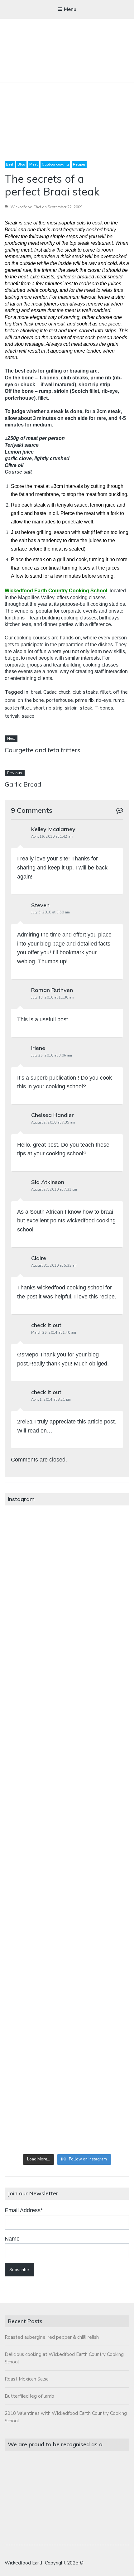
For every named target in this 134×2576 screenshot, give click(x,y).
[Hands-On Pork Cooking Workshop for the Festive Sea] (67, 1691)
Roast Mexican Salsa (27, 2379)
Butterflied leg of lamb (29, 2396)
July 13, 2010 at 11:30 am (53, 997)
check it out (46, 1325)
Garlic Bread (23, 784)
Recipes (79, 164)
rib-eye (104, 700)
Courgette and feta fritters (43, 750)
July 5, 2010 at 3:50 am (50, 912)
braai (36, 692)
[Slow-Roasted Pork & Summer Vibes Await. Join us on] (67, 1621)
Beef (10, 164)
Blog (21, 164)
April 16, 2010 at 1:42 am (52, 837)
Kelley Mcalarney (53, 829)
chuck (65, 692)
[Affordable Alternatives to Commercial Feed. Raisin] (67, 1832)
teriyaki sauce (19, 716)
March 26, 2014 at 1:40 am (54, 1333)
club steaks (85, 692)
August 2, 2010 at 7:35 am (53, 1122)
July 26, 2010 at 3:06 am (52, 1055)
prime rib (84, 700)
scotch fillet (18, 708)
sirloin (71, 708)
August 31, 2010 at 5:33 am (54, 1266)
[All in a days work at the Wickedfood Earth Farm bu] (67, 1762)
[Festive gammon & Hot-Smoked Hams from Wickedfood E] (67, 2044)
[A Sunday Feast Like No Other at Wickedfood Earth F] (67, 2114)
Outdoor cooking (55, 164)
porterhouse (60, 700)
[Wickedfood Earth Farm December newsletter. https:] (67, 1550)
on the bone (31, 700)
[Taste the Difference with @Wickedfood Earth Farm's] (67, 1973)
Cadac (50, 692)
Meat (33, 164)
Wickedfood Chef (26, 207)
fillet (105, 692)
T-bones (104, 708)
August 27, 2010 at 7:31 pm (54, 1189)
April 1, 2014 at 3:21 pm (51, 1400)
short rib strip (48, 708)
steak (86, 708)
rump (119, 700)
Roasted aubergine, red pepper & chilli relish (52, 2337)
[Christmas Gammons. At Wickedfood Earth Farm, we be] (67, 1903)
